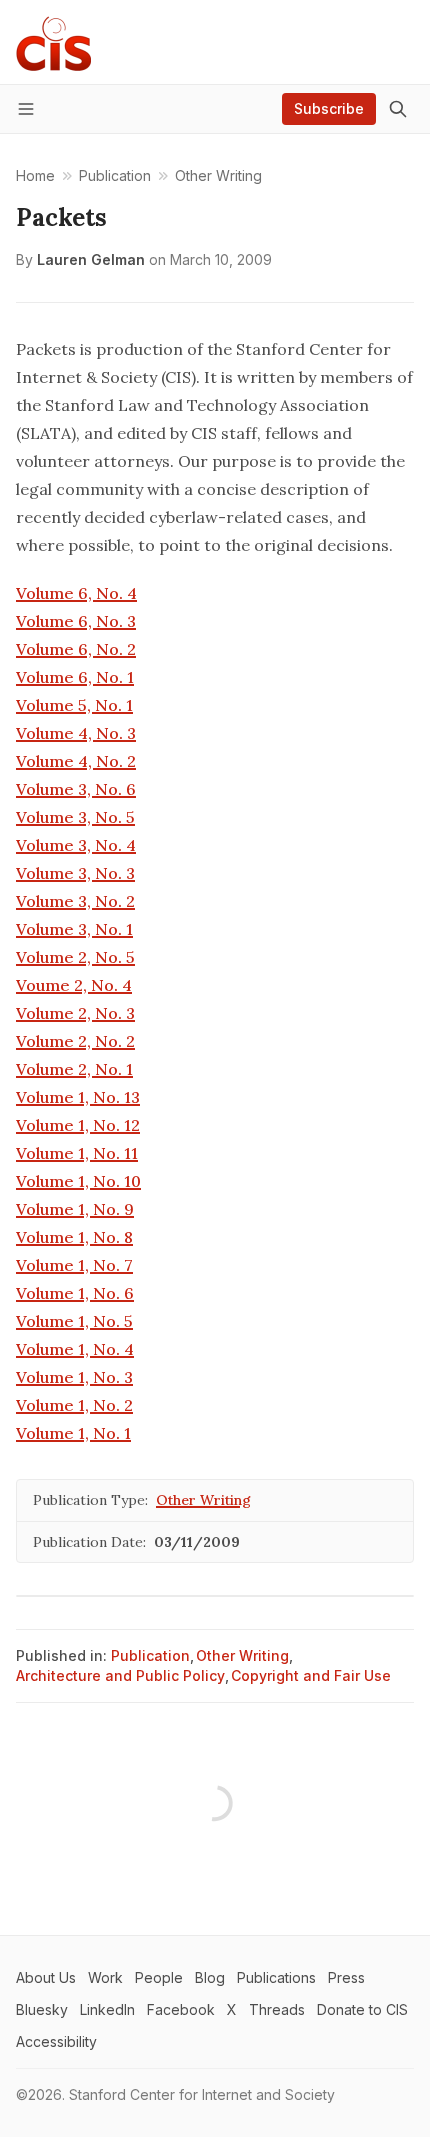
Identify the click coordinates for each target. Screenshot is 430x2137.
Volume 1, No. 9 (75, 1209)
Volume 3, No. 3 (75, 873)
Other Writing (203, 1500)
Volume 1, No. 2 (74, 1405)
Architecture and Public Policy (120, 1675)
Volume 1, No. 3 (74, 1377)
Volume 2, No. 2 (75, 1041)
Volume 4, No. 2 (76, 761)
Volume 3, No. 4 (76, 845)
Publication (150, 1655)
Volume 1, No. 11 (77, 1153)
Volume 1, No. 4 (75, 1349)
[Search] (398, 109)
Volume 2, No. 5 (75, 957)
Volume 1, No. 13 (78, 1097)
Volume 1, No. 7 (74, 1265)
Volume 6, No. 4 (76, 593)
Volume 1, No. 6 (75, 1293)
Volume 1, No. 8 (74, 1237)
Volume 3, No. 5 (75, 817)
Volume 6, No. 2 (76, 649)
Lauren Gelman (91, 259)
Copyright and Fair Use (311, 1675)
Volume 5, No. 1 (74, 705)
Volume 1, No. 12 (78, 1125)
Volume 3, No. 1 (74, 929)
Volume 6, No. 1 (75, 677)
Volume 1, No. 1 (73, 1433)
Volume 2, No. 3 (75, 1013)
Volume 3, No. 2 (75, 901)
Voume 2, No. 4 (74, 985)
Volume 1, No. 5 (74, 1321)
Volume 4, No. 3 (76, 733)
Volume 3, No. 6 (76, 789)
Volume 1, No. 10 (78, 1181)
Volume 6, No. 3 (76, 621)
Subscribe (329, 108)
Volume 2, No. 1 (74, 1069)
